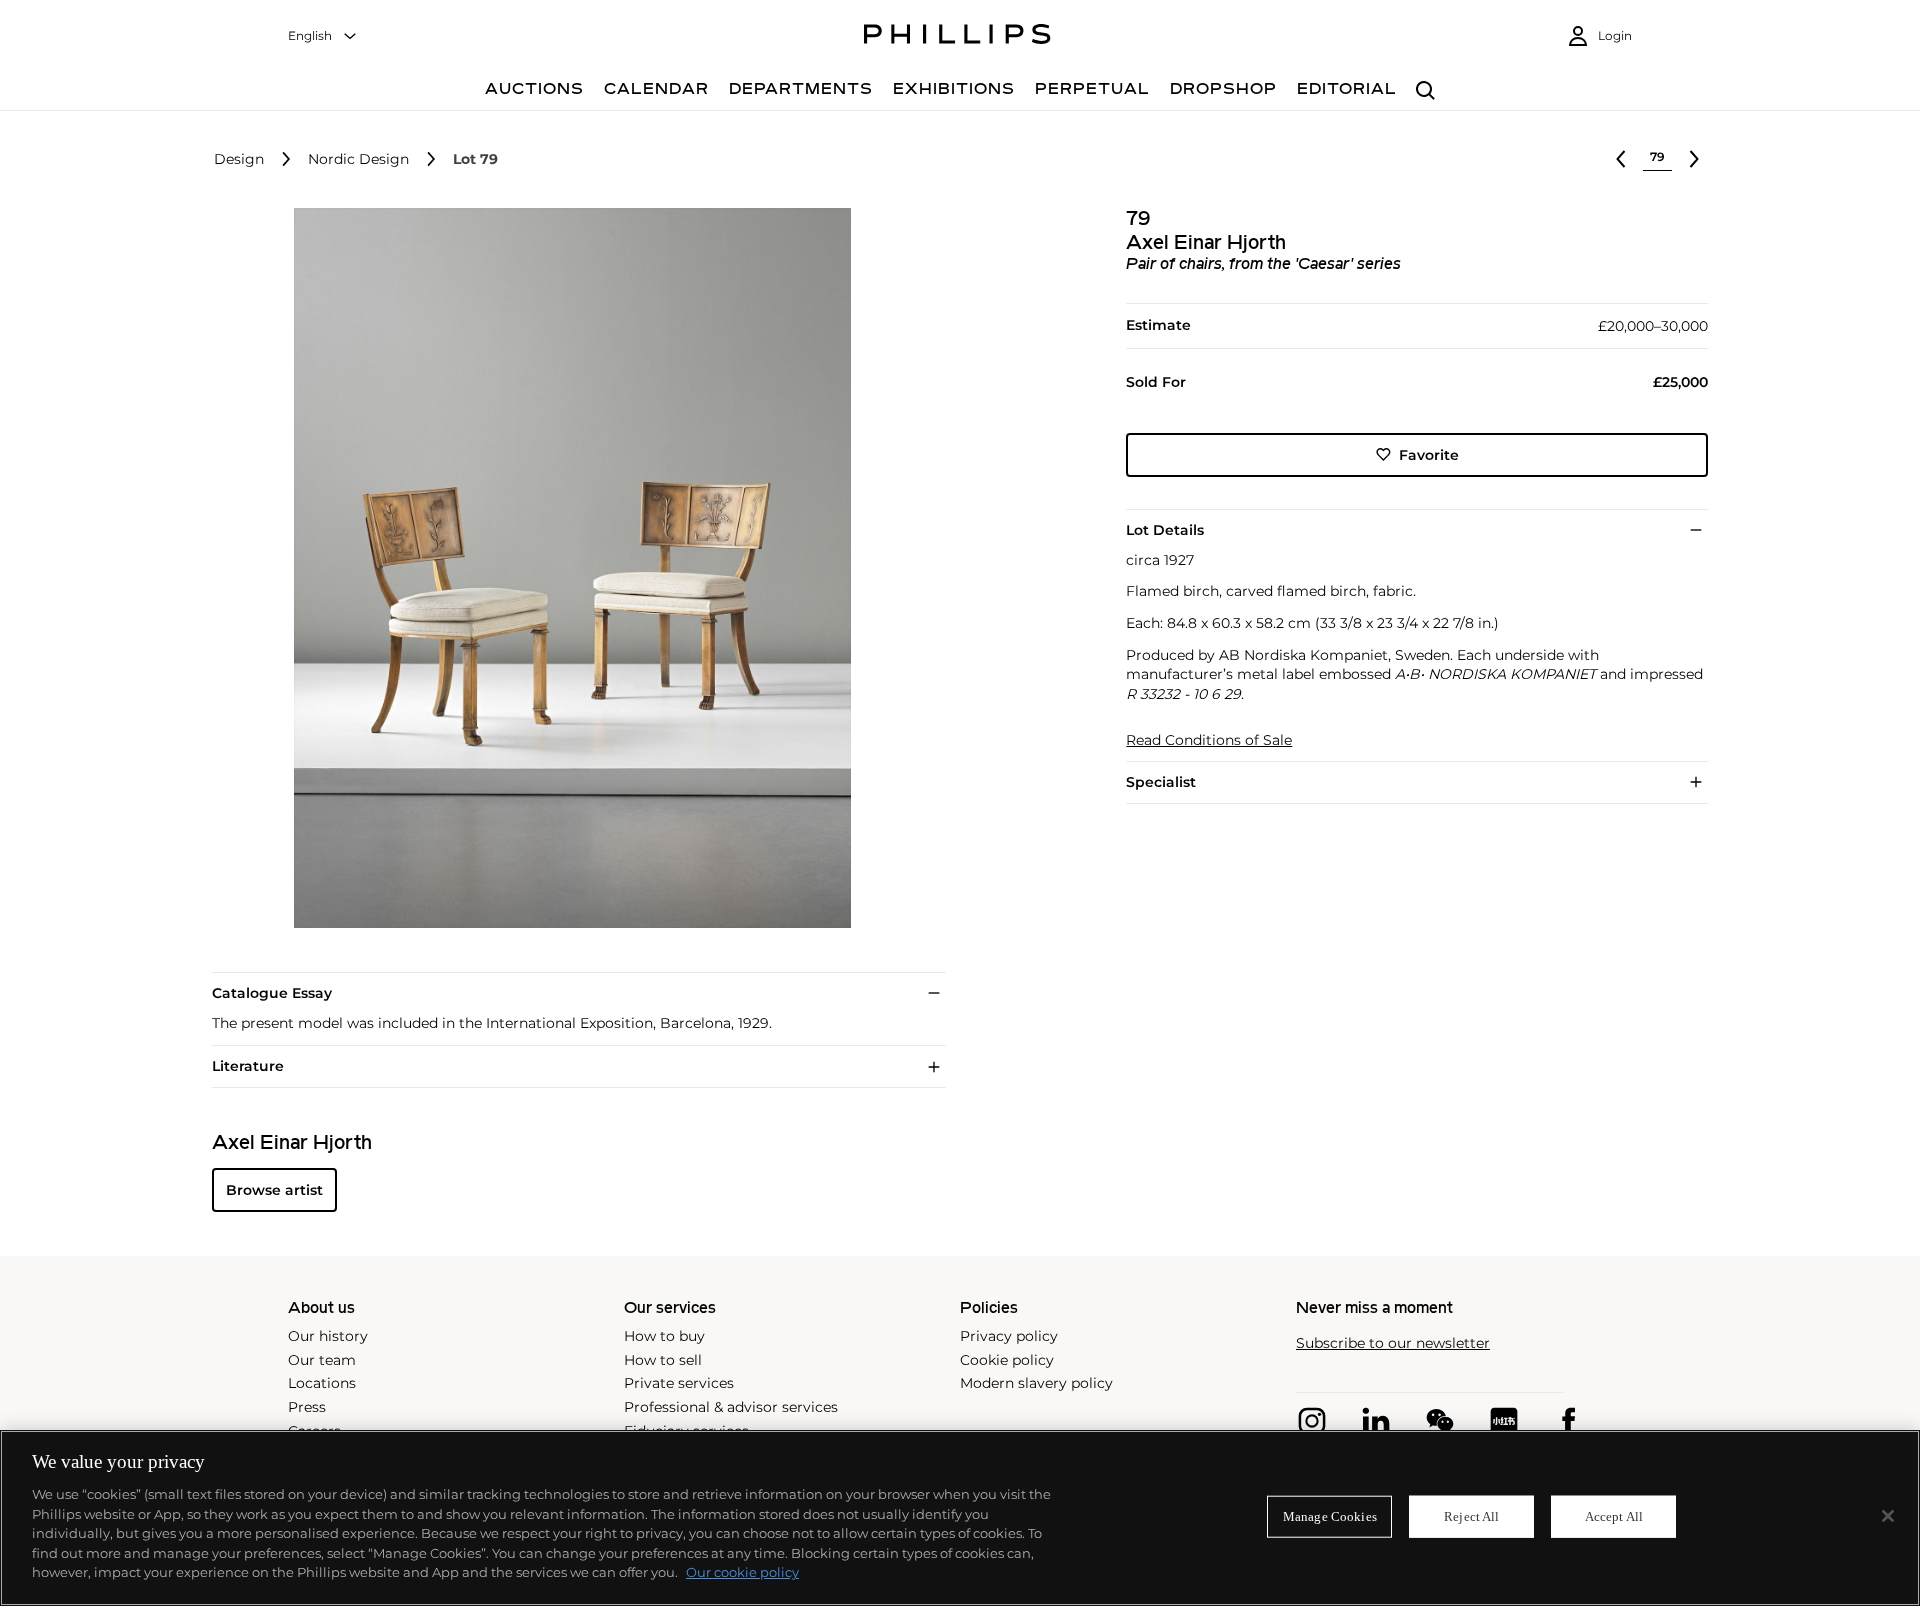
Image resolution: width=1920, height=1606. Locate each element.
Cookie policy (1007, 1360)
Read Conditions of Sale (1209, 740)
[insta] (1312, 1421)
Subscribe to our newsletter (1393, 1343)
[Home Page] (957, 37)
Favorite (1429, 454)
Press (307, 1407)
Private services (679, 1383)
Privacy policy (1009, 1336)
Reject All (1471, 1516)
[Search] (1425, 91)
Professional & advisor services (731, 1407)
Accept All (1614, 1516)
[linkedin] (1376, 1421)
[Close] (1888, 1516)
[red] (1504, 1421)
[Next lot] (1694, 159)
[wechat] (1440, 1421)
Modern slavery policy (1036, 1383)
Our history (328, 1336)
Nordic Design (358, 159)
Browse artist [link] (274, 1190)
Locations (322, 1383)
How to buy (664, 1336)
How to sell (663, 1360)
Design (239, 159)
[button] (566, 568)
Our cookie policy (742, 1572)
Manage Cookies (1330, 1516)
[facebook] (1568, 1421)
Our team (322, 1360)
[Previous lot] (1621, 159)
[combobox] (323, 36)
